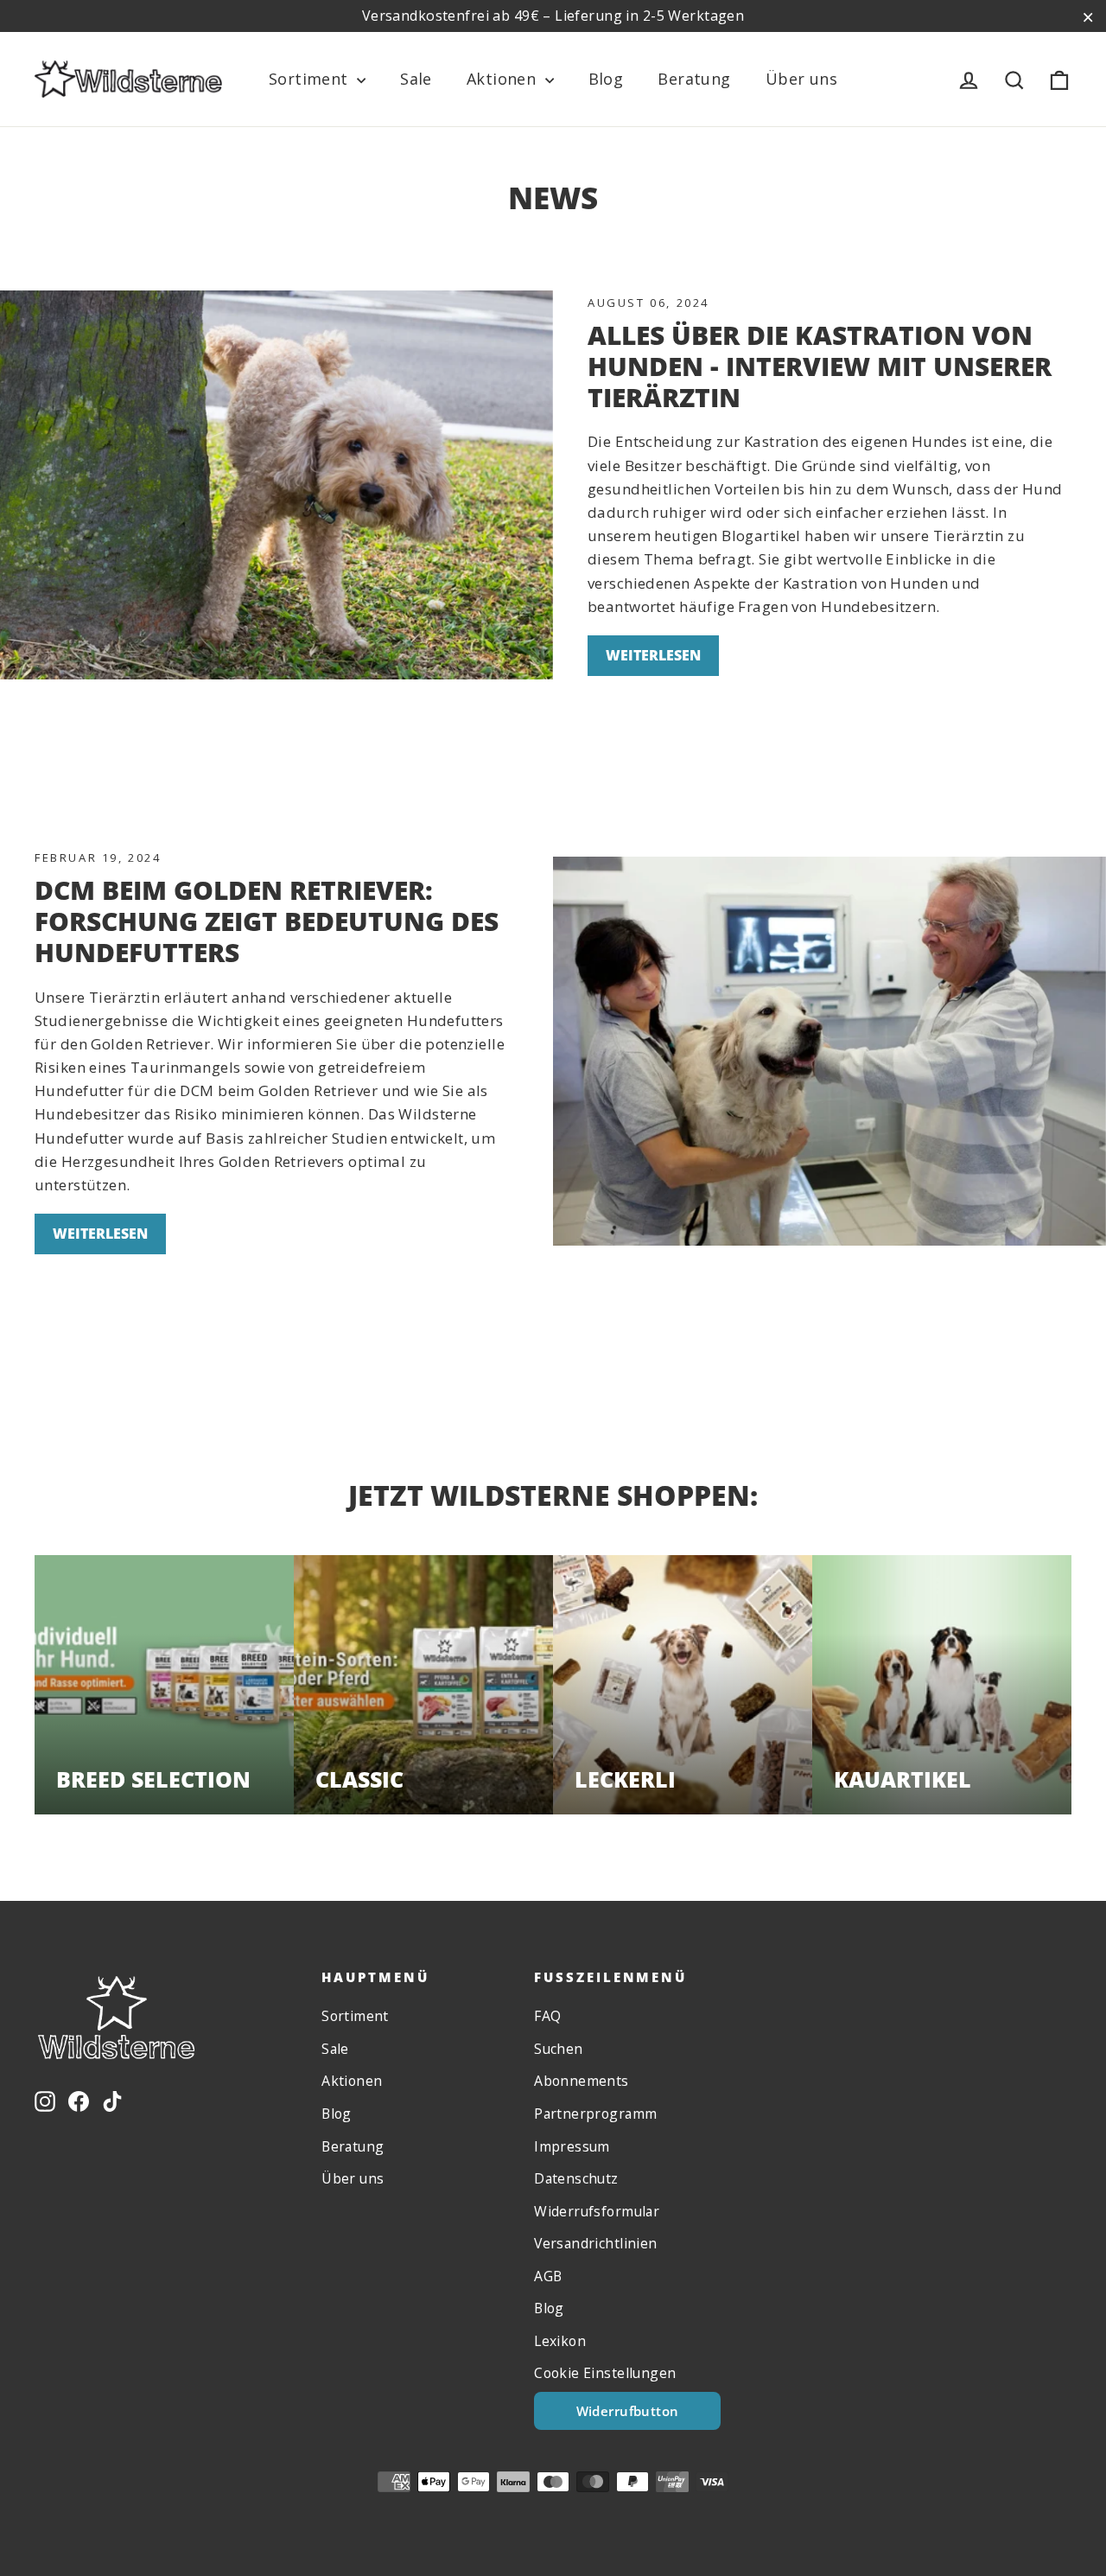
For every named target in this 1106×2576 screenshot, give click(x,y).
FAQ (547, 2016)
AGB (548, 2276)
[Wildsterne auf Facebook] (79, 2099)
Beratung (694, 79)
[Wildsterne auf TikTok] (112, 2099)
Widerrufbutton (628, 2411)
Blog (606, 79)
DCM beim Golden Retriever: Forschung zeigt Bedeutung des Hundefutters (267, 921)
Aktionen (504, 79)
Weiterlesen (653, 655)
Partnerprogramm (595, 2114)
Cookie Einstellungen (605, 2373)
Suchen (559, 2049)
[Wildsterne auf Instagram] (45, 2099)
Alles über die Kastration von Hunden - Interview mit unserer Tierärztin (820, 366)
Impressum (572, 2146)
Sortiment (311, 79)
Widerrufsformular (597, 2211)
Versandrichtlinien (596, 2243)
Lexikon (560, 2341)
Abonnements (582, 2081)
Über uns (801, 79)
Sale (416, 79)
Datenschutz (576, 2178)
